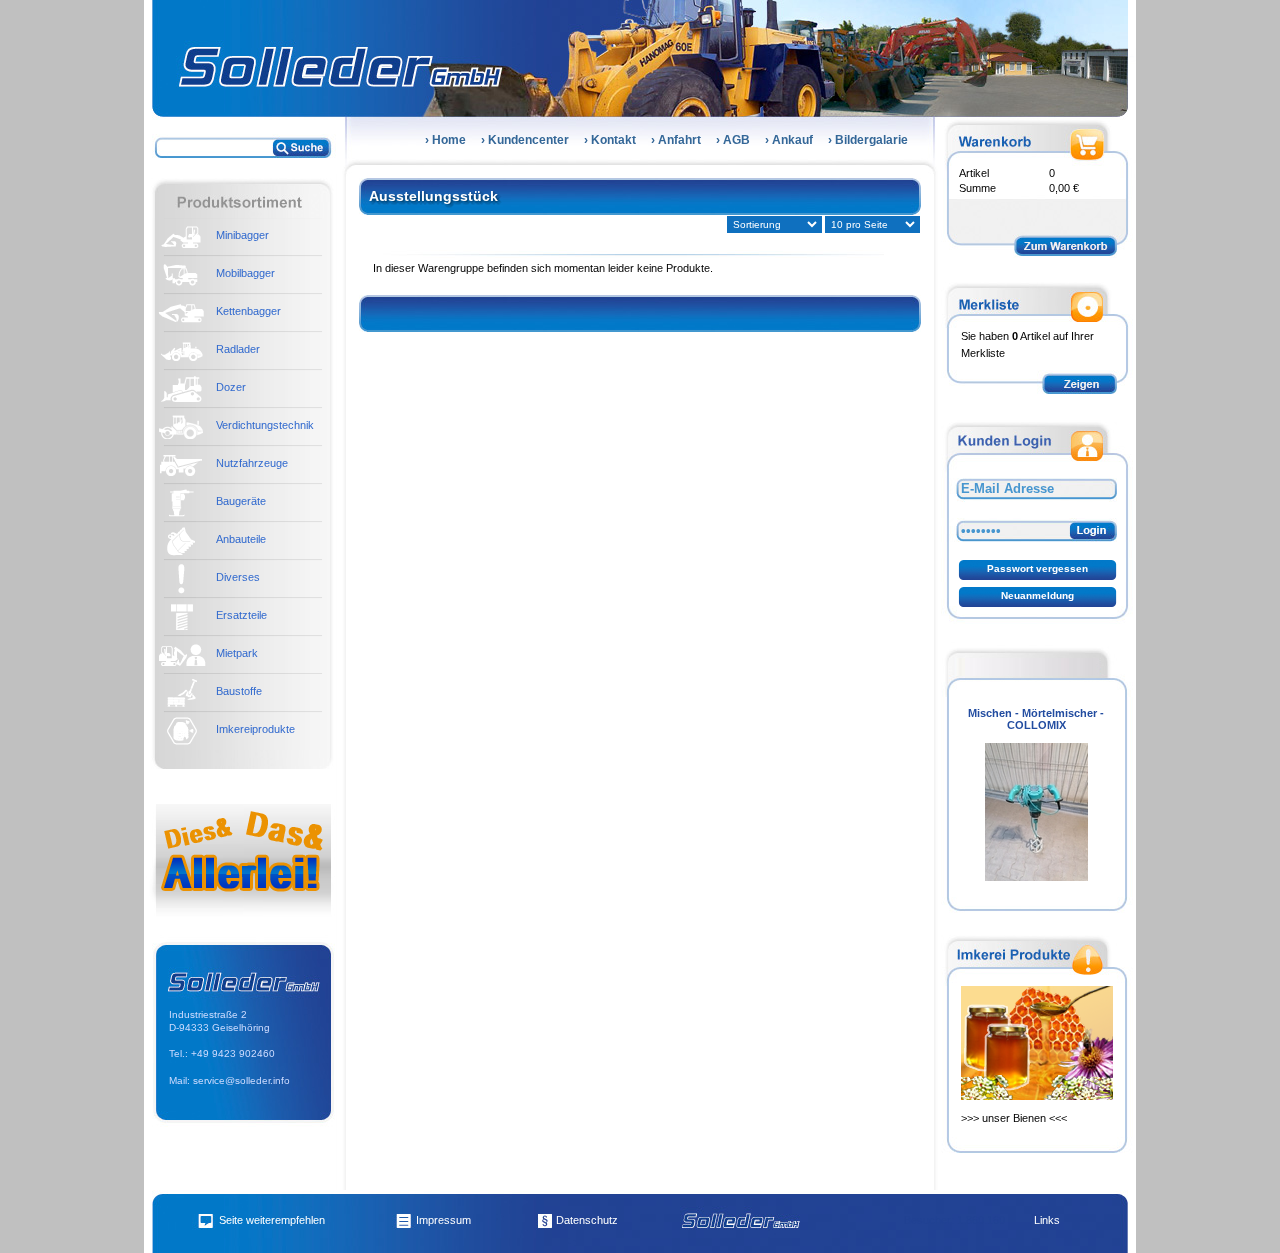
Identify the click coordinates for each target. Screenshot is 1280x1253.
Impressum (443, 1220)
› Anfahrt (676, 140)
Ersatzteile (241, 615)
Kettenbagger (248, 311)
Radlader (238, 349)
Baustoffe (239, 691)
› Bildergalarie (868, 140)
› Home (445, 140)
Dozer (231, 387)
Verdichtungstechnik (265, 425)
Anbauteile (241, 539)
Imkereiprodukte (255, 729)
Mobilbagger (245, 273)
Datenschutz (587, 1220)
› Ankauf (789, 140)
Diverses (238, 577)
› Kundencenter (525, 140)
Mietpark (237, 653)
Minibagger (242, 235)
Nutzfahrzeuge (252, 463)
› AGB (733, 140)
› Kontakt (610, 140)
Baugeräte (241, 501)
